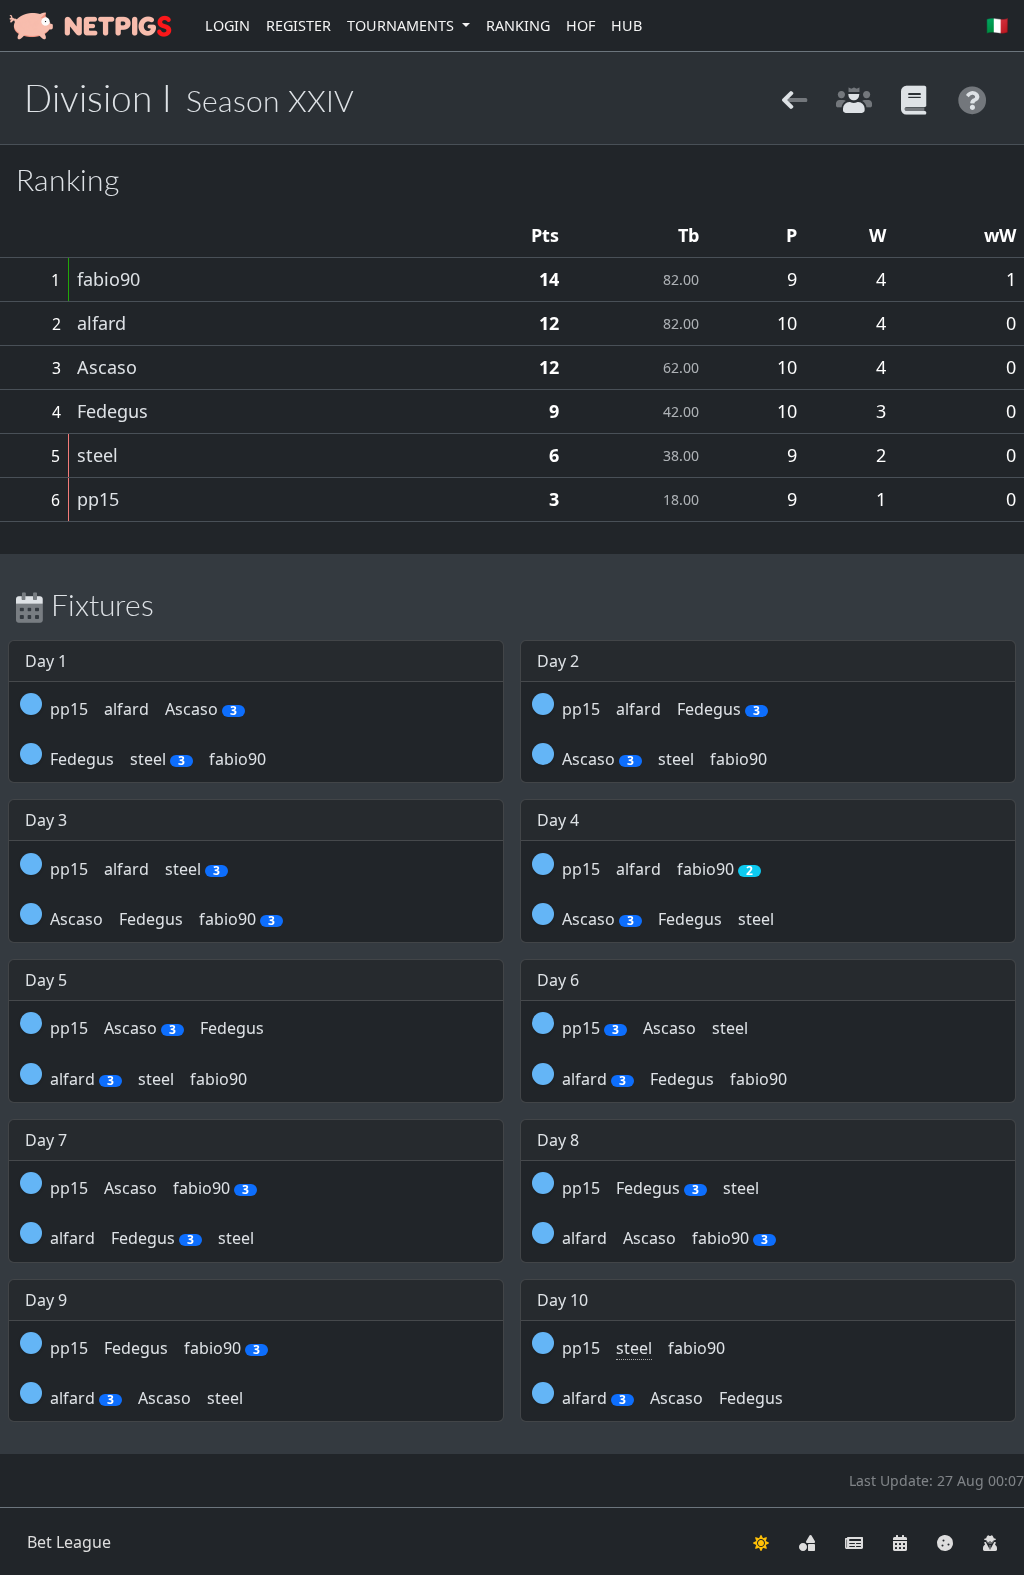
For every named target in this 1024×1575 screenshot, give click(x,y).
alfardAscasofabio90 (665, 1238)
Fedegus (112, 411)
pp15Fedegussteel (660, 1188)
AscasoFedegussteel (668, 919)
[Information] (972, 97)
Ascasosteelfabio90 (664, 759)
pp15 (98, 499)
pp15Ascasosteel (655, 1028)
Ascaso (107, 367)
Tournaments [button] (402, 25)
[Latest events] (900, 1542)
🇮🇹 (997, 25)
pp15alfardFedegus (661, 709)
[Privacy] (990, 1542)
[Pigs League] (794, 97)
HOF (580, 25)
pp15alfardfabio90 (657, 869)
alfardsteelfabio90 (148, 1079)
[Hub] (807, 1542)
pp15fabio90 (643, 1348)
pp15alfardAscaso (143, 709)
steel (97, 455)
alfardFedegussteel (152, 1238)
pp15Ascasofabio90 (149, 1188)
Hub (626, 25)
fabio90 (108, 279)
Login (227, 25)
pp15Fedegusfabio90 (155, 1348)
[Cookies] (945, 1542)
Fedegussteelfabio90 (158, 759)
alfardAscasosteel (146, 1398)
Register (298, 25)
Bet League (69, 1542)
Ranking (518, 25)
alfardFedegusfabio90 (674, 1079)
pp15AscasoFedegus (157, 1028)
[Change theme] (761, 1542)
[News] (854, 1542)
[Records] (913, 97)
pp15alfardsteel (135, 869)
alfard (101, 323)
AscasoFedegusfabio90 (162, 919)
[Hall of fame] (853, 97)
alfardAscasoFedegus (672, 1398)
